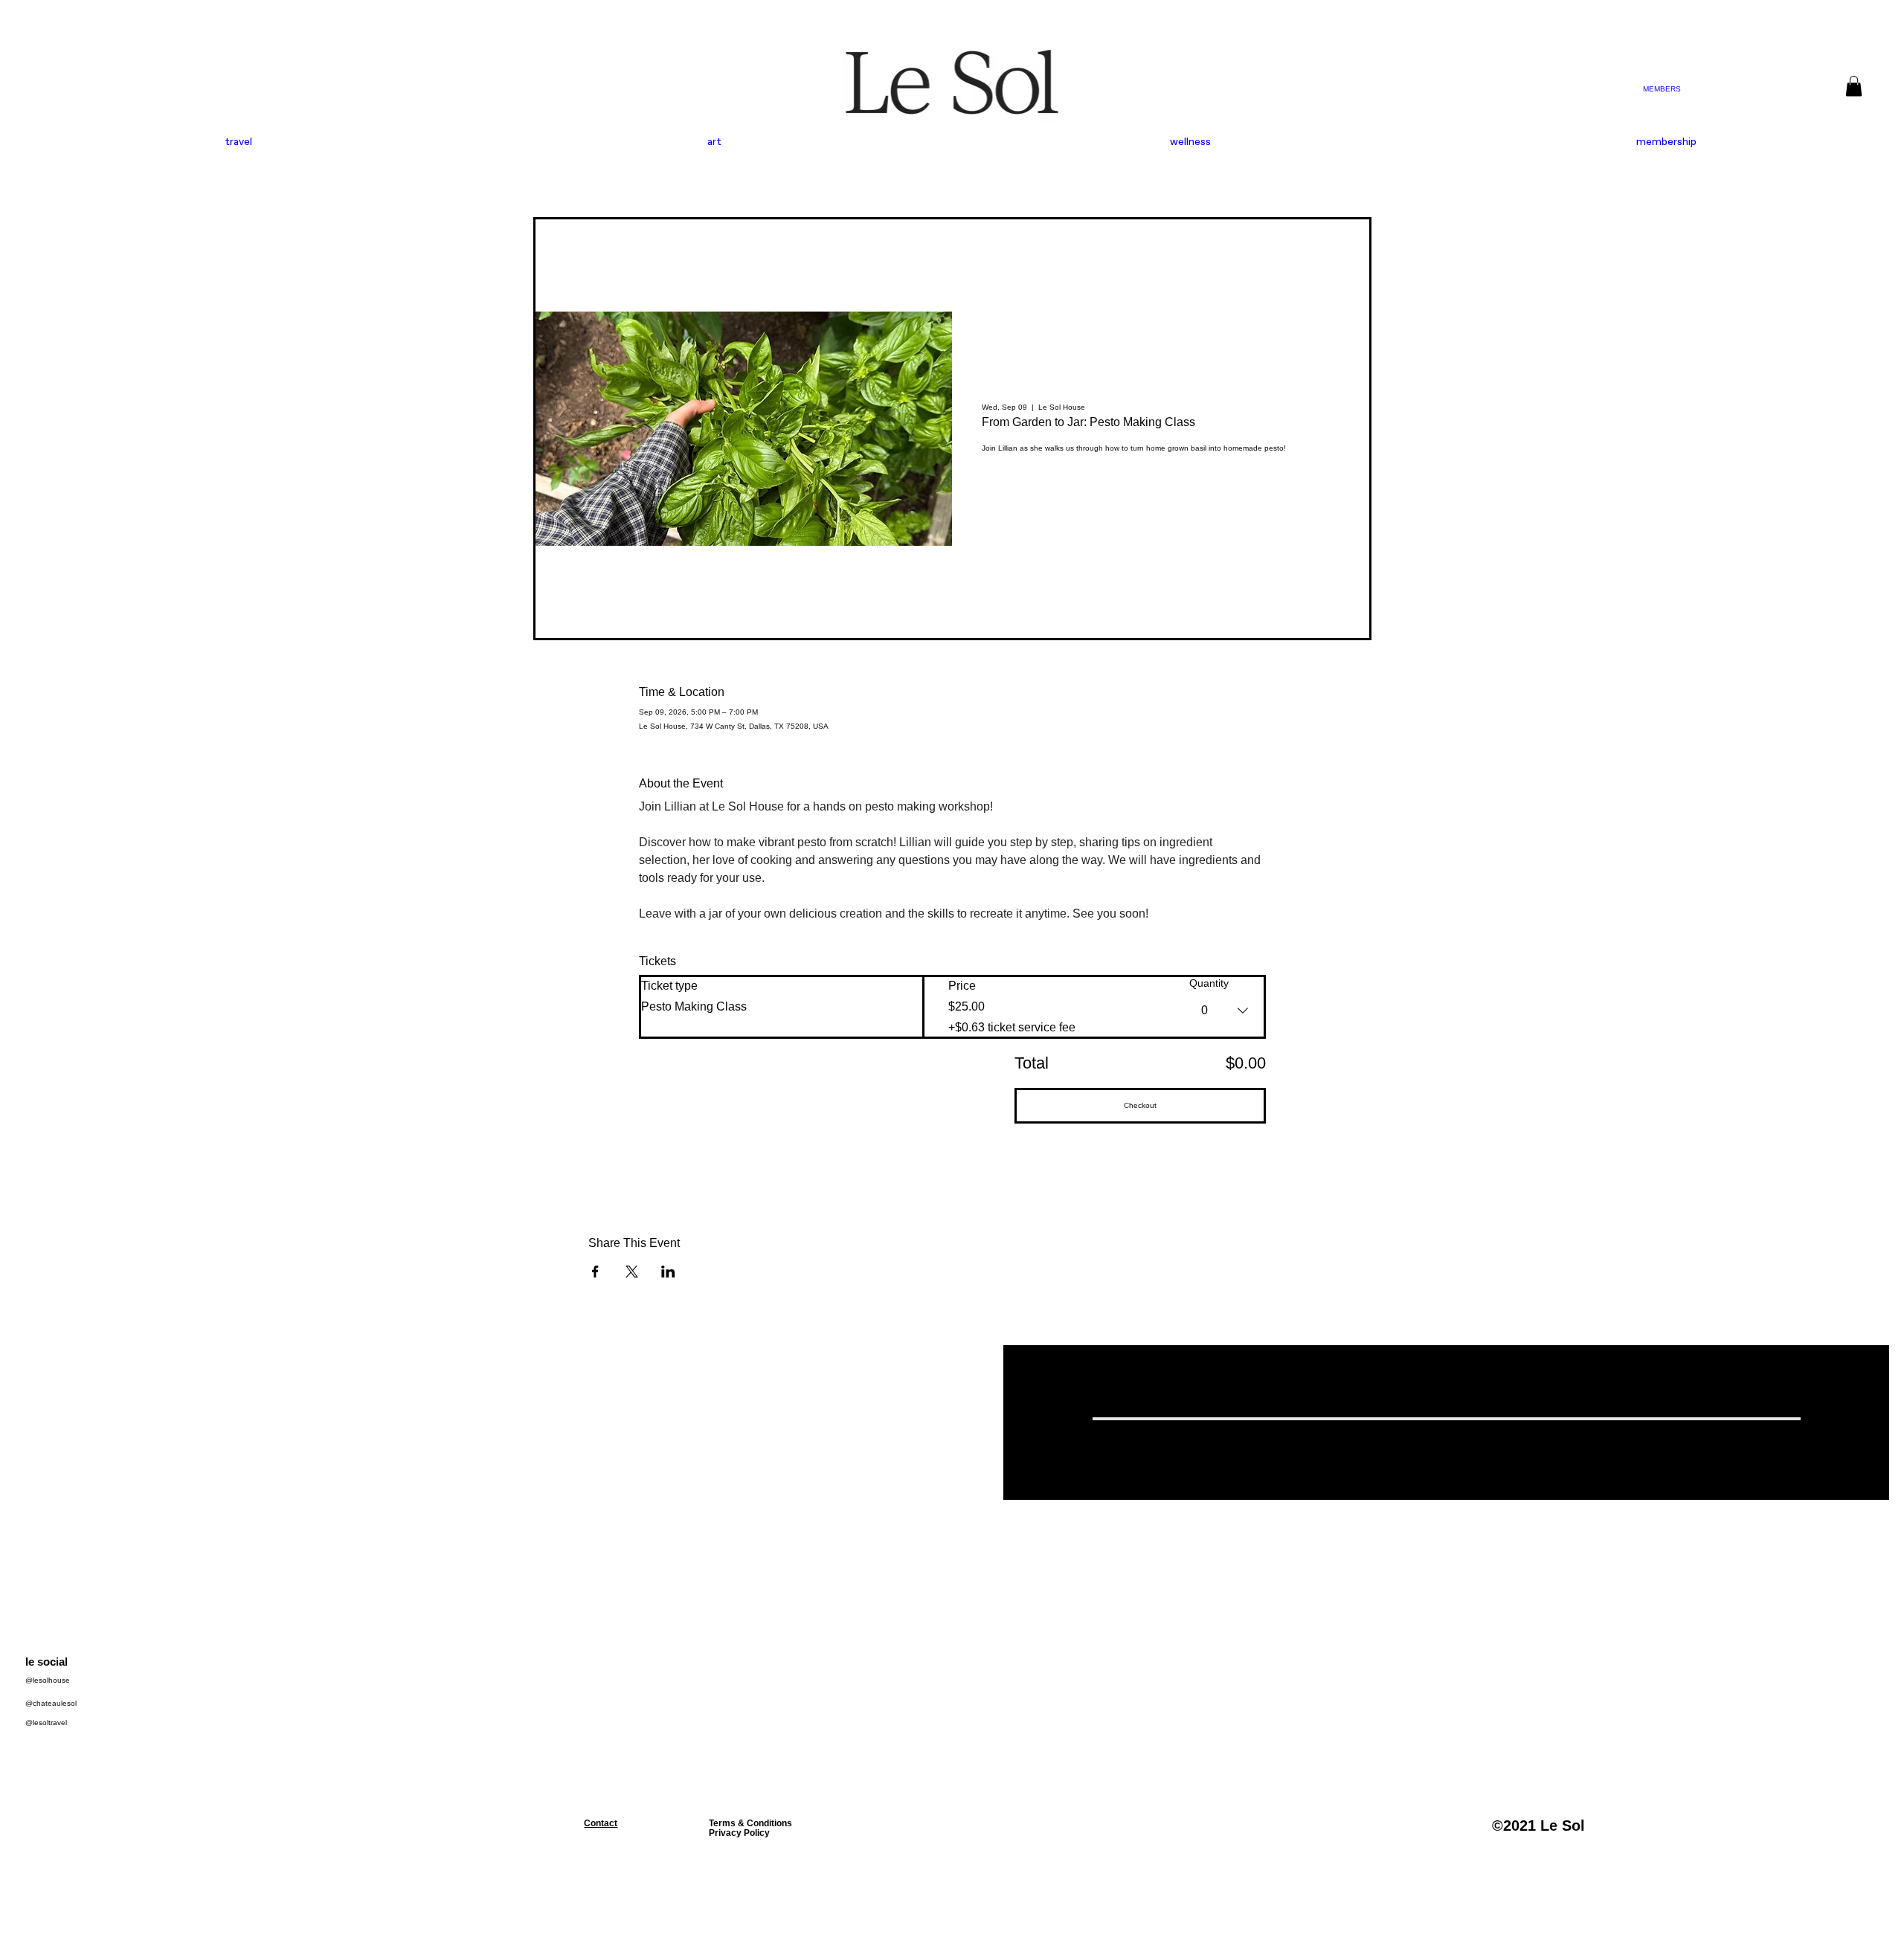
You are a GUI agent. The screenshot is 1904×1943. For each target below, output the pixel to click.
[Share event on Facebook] (595, 1272)
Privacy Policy (739, 1833)
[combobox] (1226, 1011)
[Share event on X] (632, 1272)
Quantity (1209, 983)
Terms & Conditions (750, 1823)
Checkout (1140, 1105)
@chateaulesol (51, 1703)
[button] (1854, 86)
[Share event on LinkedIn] (668, 1272)
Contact (601, 1823)
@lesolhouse (48, 1680)
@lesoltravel (46, 1723)
